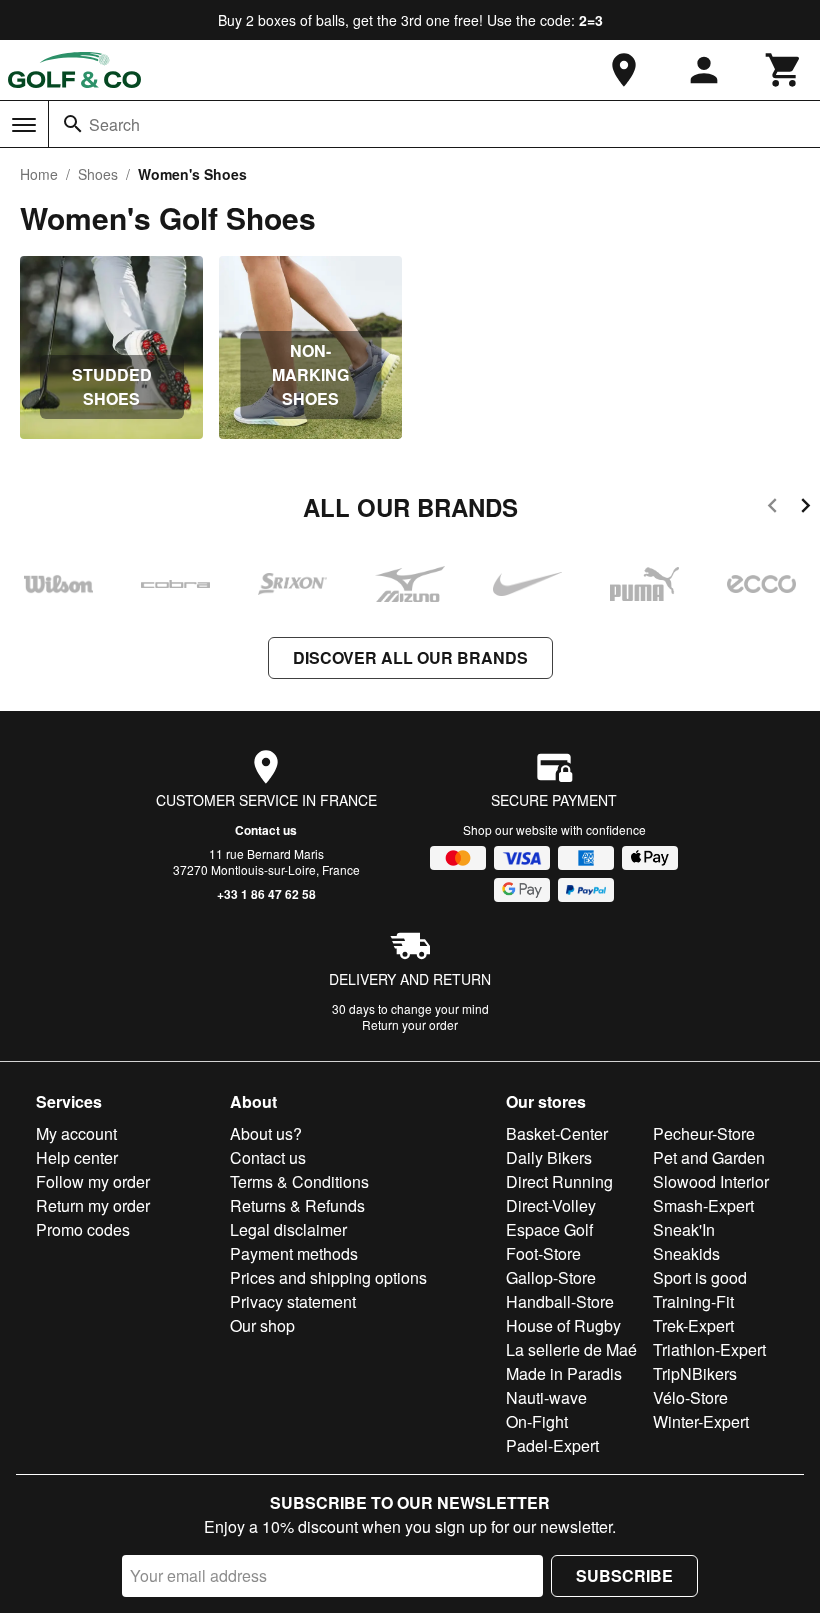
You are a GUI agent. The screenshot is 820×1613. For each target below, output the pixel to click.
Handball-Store (560, 1301)
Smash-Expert (703, 1205)
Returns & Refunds (297, 1205)
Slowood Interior (711, 1181)
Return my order (93, 1205)
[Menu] (24, 125)
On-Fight (537, 1421)
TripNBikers (695, 1373)
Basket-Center (557, 1133)
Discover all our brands (410, 657)
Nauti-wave (546, 1397)
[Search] (73, 124)
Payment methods (294, 1253)
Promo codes (83, 1229)
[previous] (772, 508)
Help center (77, 1157)
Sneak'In (684, 1229)
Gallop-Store (551, 1277)
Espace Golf (549, 1229)
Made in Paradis (564, 1373)
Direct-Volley (551, 1205)
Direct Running (559, 1181)
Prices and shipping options (328, 1277)
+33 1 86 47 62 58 (266, 894)
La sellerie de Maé (571, 1349)
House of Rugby (563, 1325)
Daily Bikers (549, 1157)
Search (114, 124)
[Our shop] (624, 70)
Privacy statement (293, 1301)
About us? (266, 1133)
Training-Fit (693, 1301)
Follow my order (93, 1181)
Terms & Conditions (299, 1181)
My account (76, 1133)
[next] (805, 508)
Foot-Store (543, 1253)
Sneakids (686, 1253)
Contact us (266, 830)
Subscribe (624, 1575)
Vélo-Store (690, 1397)
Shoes (98, 174)
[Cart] (784, 70)
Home (39, 174)
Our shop (262, 1325)
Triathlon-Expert (709, 1349)
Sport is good (700, 1277)
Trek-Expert (693, 1325)
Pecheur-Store (704, 1133)
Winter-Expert (701, 1421)
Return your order (410, 1024)
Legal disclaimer (288, 1229)
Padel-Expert (552, 1445)
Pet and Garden (709, 1157)
